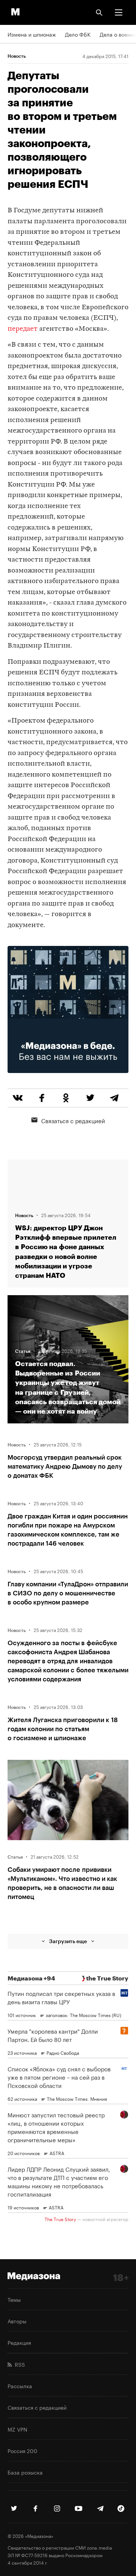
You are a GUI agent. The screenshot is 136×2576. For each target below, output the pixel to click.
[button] (119, 12)
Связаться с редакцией (73, 1120)
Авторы (17, 2321)
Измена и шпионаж (32, 34)
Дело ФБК (78, 34)
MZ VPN (17, 2429)
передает (23, 329)
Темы (14, 2299)
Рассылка (20, 2386)
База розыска (25, 2472)
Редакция (19, 2342)
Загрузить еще (68, 1941)
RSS (18, 2364)
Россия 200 (22, 2450)
